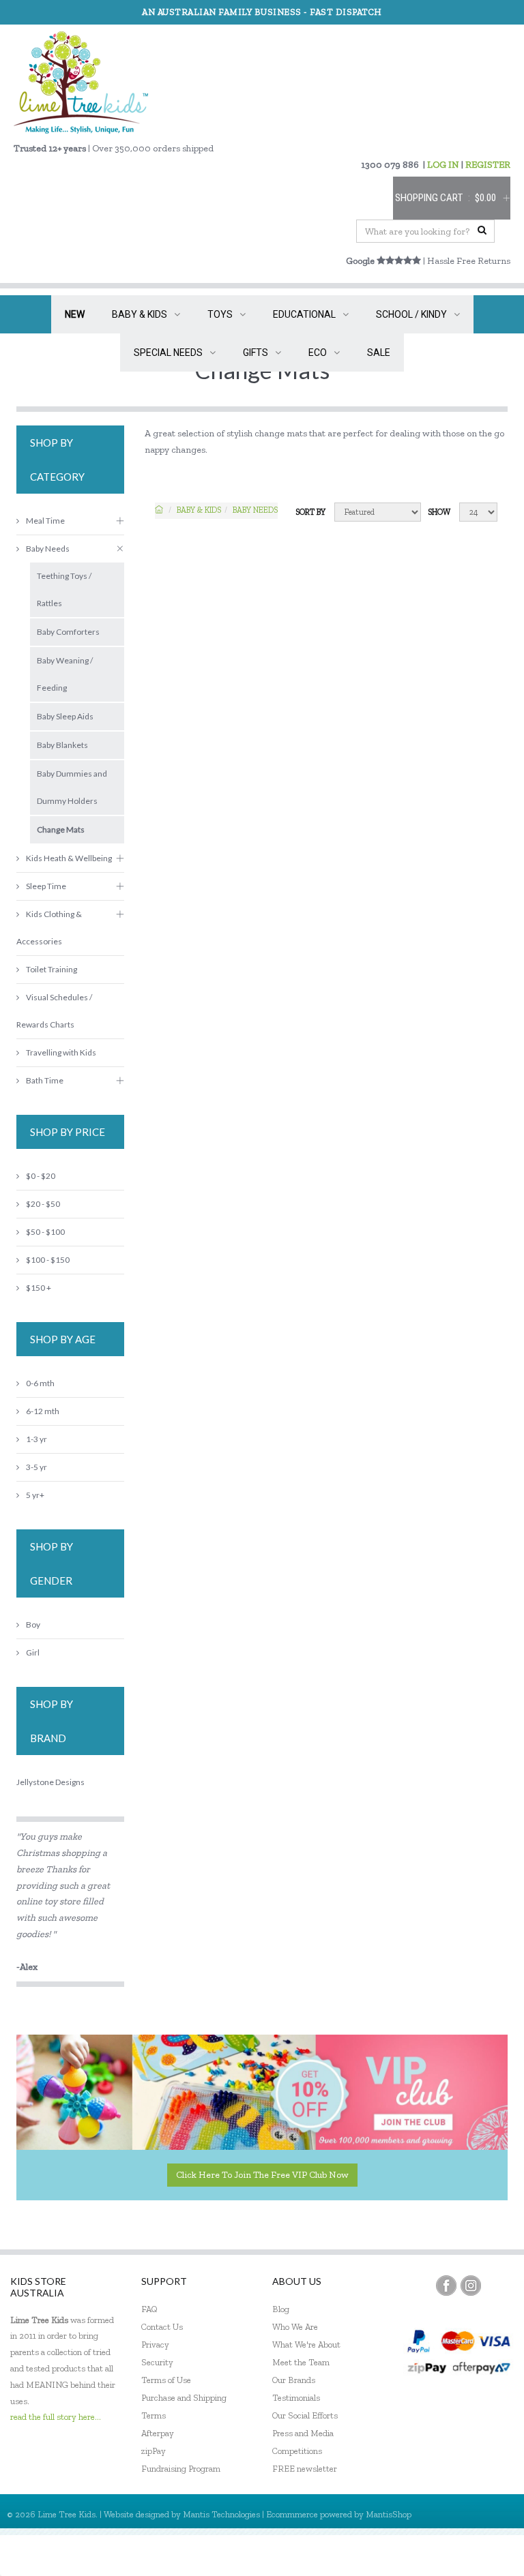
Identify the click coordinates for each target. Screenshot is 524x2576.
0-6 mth (40, 1383)
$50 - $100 (45, 1232)
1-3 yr (37, 1439)
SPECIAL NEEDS (168, 353)
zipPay (154, 2451)
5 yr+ (35, 1495)
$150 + (39, 1288)
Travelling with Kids (61, 1052)
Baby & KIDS (199, 510)
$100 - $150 (48, 1260)
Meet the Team (301, 2362)
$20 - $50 (43, 1204)
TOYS (220, 314)
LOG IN (443, 165)
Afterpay (158, 2433)
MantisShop (389, 2514)
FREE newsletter (305, 2469)
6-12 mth (43, 1411)
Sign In (490, 2555)
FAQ (149, 2309)
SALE (379, 353)
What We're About (306, 2345)
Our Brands (294, 2380)
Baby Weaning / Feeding (65, 674)
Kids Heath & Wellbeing (69, 858)
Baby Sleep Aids (65, 716)
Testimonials (296, 2398)
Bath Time (45, 1080)
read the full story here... (56, 2417)
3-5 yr (37, 1467)
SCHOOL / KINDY (411, 314)
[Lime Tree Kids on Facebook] (446, 2286)
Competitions (297, 2451)
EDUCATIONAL (304, 314)
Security (157, 2362)
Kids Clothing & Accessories (49, 928)
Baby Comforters (68, 632)
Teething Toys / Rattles (64, 589)
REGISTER (488, 165)
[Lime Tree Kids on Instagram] (471, 2286)
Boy (33, 1624)
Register (440, 2555)
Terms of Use (166, 2380)
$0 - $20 (41, 1176)
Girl (33, 1652)
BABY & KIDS (140, 314)
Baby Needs (255, 510)
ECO (318, 353)
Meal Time (45, 521)
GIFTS (256, 353)
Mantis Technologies (221, 2514)
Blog (281, 2309)
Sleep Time (46, 886)
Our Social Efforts (305, 2415)
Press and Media (303, 2433)
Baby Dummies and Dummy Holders (72, 787)
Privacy (155, 2345)
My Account (380, 2555)
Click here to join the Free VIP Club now (262, 2175)
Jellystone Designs (50, 1782)
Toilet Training (52, 969)
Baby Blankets (62, 745)
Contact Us (162, 2327)
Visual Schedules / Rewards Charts (54, 1011)
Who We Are (295, 2327)
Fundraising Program (181, 2469)
